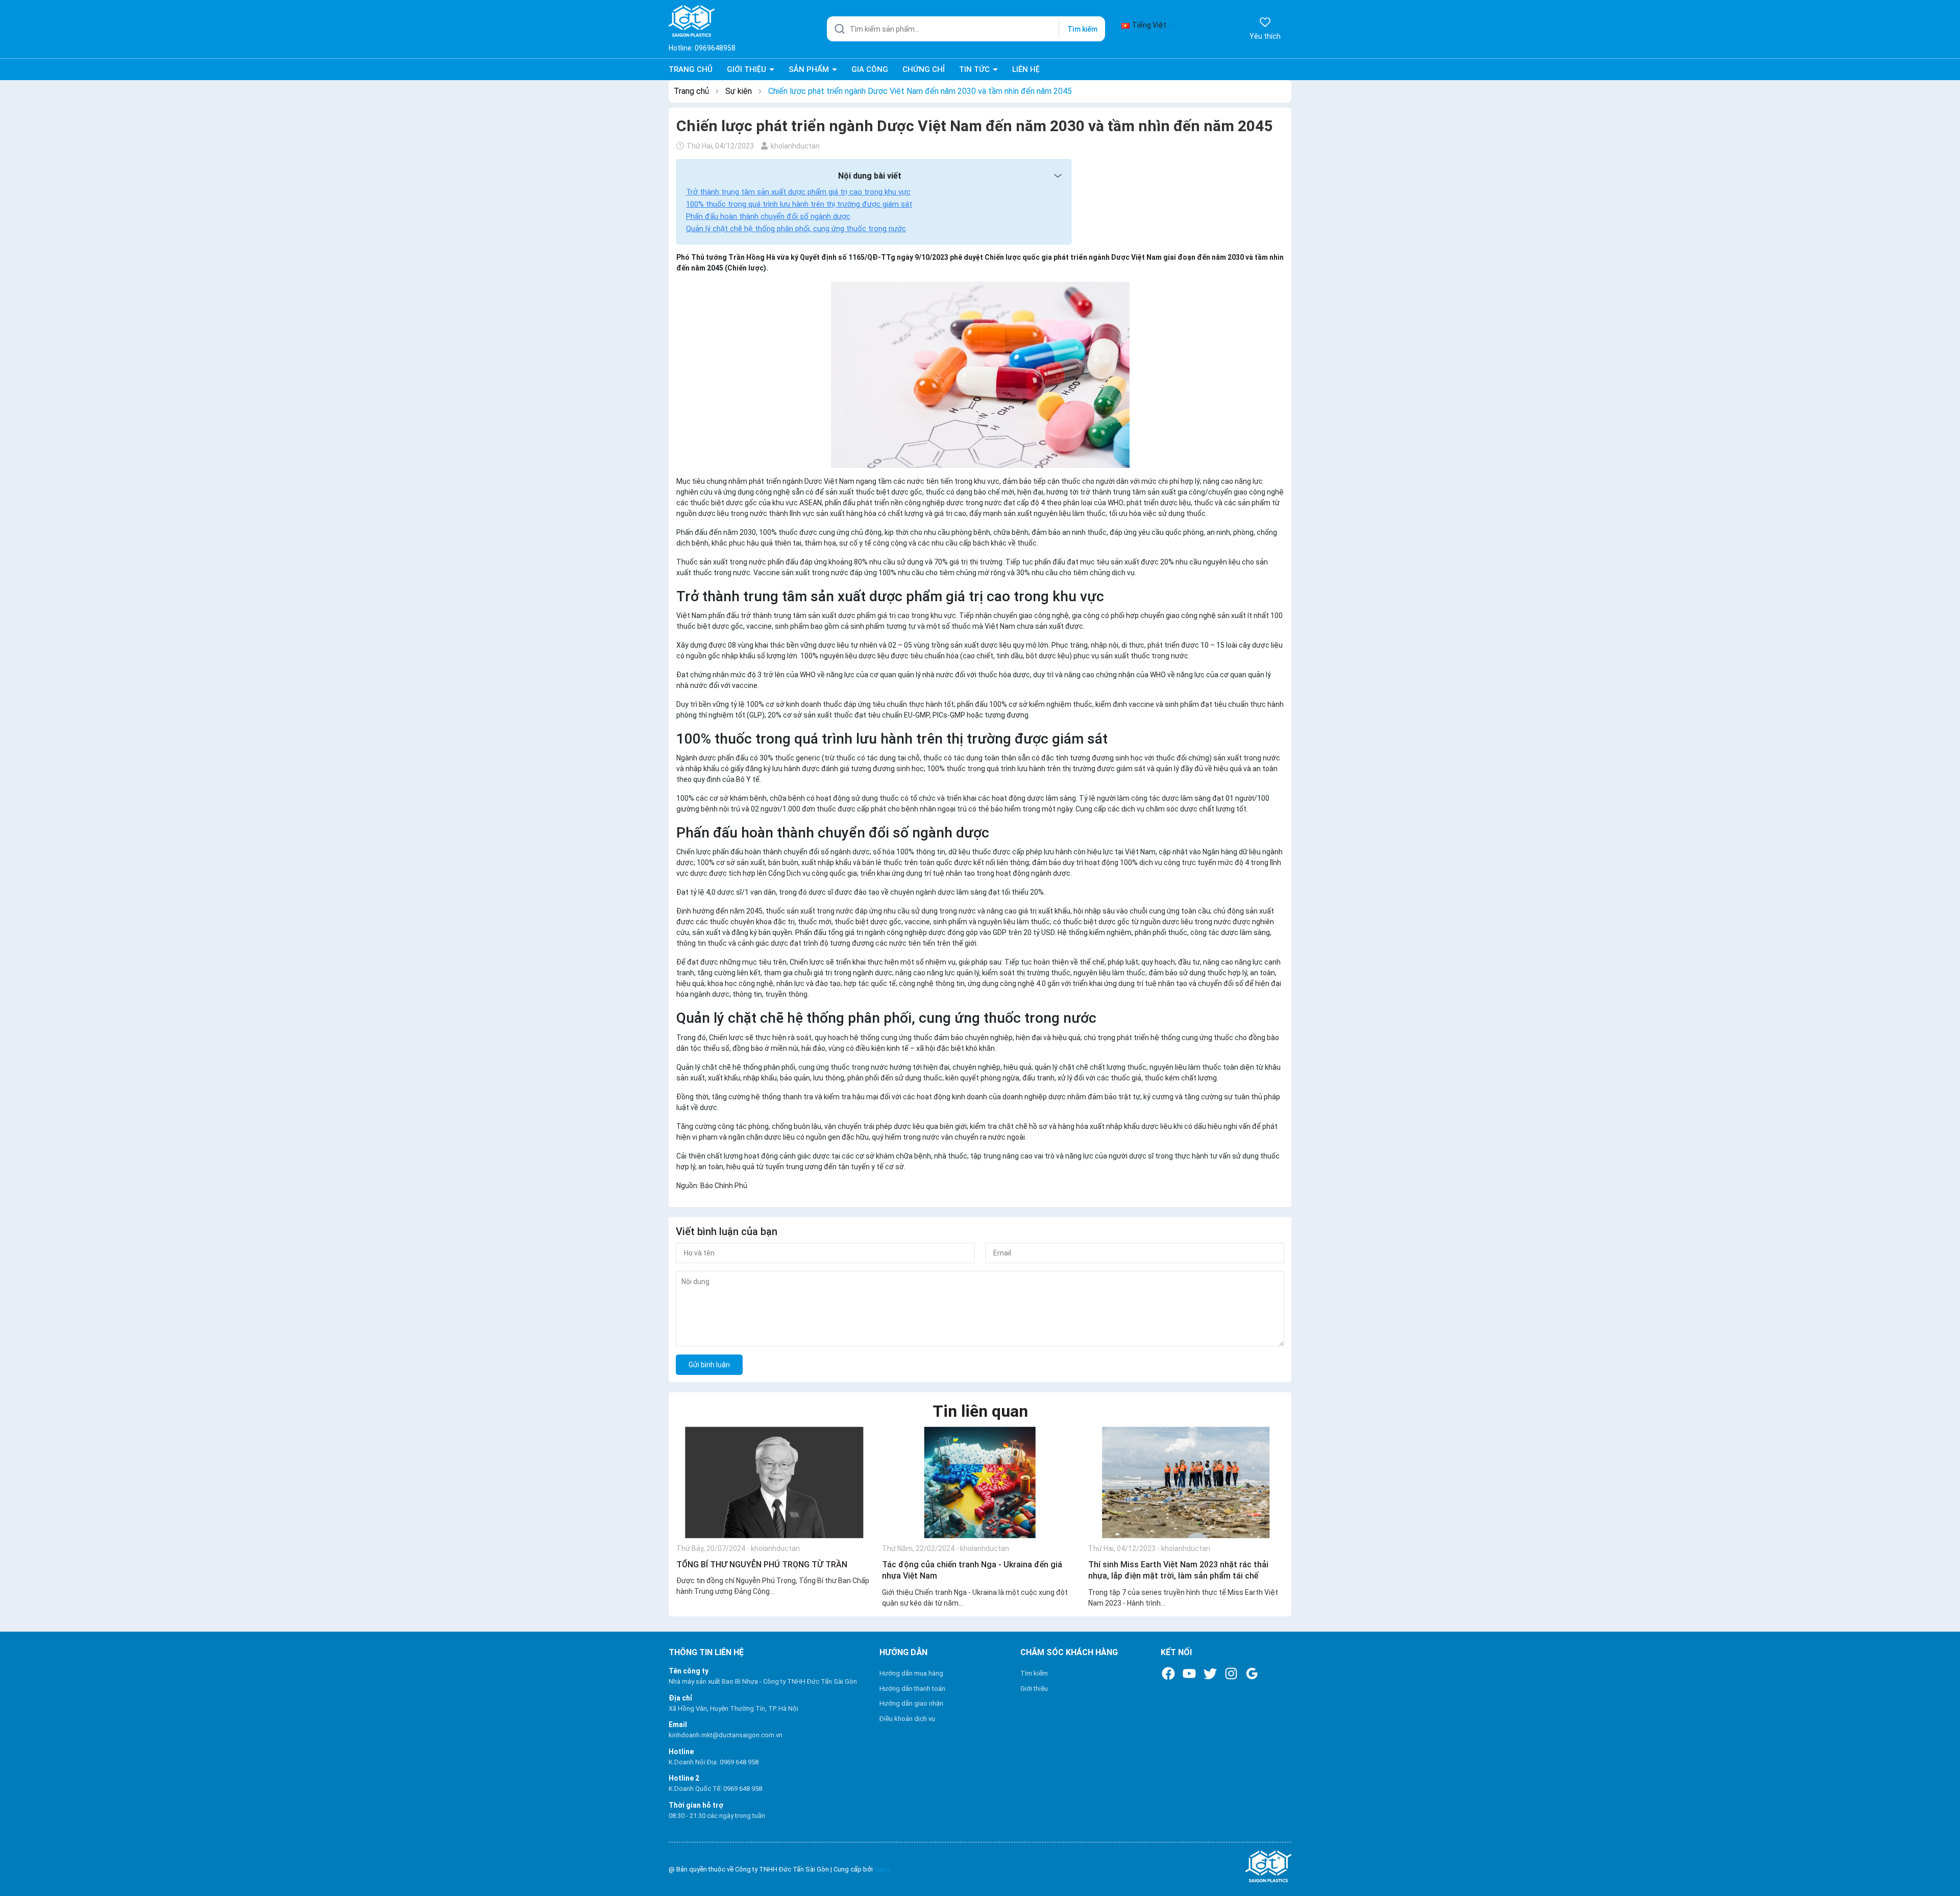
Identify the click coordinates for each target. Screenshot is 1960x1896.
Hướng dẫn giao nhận (911, 1703)
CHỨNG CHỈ (924, 69)
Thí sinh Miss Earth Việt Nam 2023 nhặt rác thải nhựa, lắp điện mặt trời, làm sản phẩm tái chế (1178, 1570)
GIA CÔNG (870, 69)
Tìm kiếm (1082, 29)
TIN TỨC (975, 69)
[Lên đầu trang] (1943, 1864)
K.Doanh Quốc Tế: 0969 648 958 (715, 1789)
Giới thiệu (1034, 1689)
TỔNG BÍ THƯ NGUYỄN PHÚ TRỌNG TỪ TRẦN (762, 1565)
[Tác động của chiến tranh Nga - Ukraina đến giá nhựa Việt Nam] (980, 1482)
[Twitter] (1210, 1673)
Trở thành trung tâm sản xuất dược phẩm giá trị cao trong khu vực (798, 192)
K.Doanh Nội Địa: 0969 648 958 (714, 1762)
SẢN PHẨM (810, 69)
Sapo (883, 1869)
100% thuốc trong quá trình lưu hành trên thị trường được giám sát (799, 204)
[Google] (1252, 1673)
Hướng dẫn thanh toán (912, 1689)
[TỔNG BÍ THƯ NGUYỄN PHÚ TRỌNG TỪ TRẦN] (774, 1482)
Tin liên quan (980, 1411)
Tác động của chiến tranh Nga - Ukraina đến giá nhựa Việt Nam (972, 1570)
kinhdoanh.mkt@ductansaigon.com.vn (726, 1735)
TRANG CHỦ (691, 69)
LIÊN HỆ (1026, 69)
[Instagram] (1231, 1673)
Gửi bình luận (709, 1365)
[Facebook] (1168, 1673)
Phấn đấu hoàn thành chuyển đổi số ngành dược (768, 216)
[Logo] (1191, 1867)
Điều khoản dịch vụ (907, 1719)
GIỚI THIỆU (748, 69)
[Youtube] (1189, 1673)
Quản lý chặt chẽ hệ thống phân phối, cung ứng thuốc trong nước (796, 229)
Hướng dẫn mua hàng (911, 1673)
